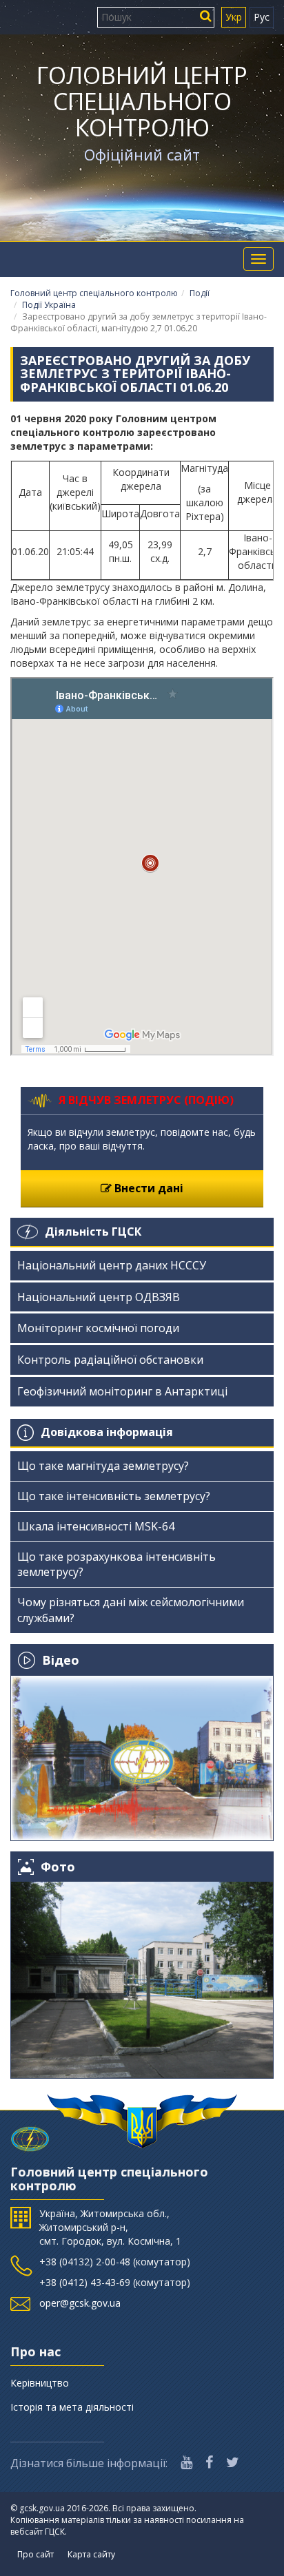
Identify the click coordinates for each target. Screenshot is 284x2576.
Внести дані (148, 1188)
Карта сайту (91, 2554)
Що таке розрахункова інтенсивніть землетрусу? (116, 1565)
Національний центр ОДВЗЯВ (99, 1297)
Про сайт (35, 2554)
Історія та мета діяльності (72, 2407)
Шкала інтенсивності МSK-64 (96, 1526)
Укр (234, 17)
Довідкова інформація (107, 1432)
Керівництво (40, 2383)
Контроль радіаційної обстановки (110, 1360)
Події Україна (49, 305)
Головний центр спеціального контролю (142, 101)
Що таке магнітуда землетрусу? (103, 1466)
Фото (58, 1867)
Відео (61, 1660)
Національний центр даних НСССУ (112, 1265)
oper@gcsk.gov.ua (80, 2303)
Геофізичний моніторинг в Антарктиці (122, 1391)
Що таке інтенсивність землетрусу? (114, 1496)
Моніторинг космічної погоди (98, 1328)
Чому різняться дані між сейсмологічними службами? (131, 1610)
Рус (262, 17)
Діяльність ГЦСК (93, 1232)
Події (200, 293)
